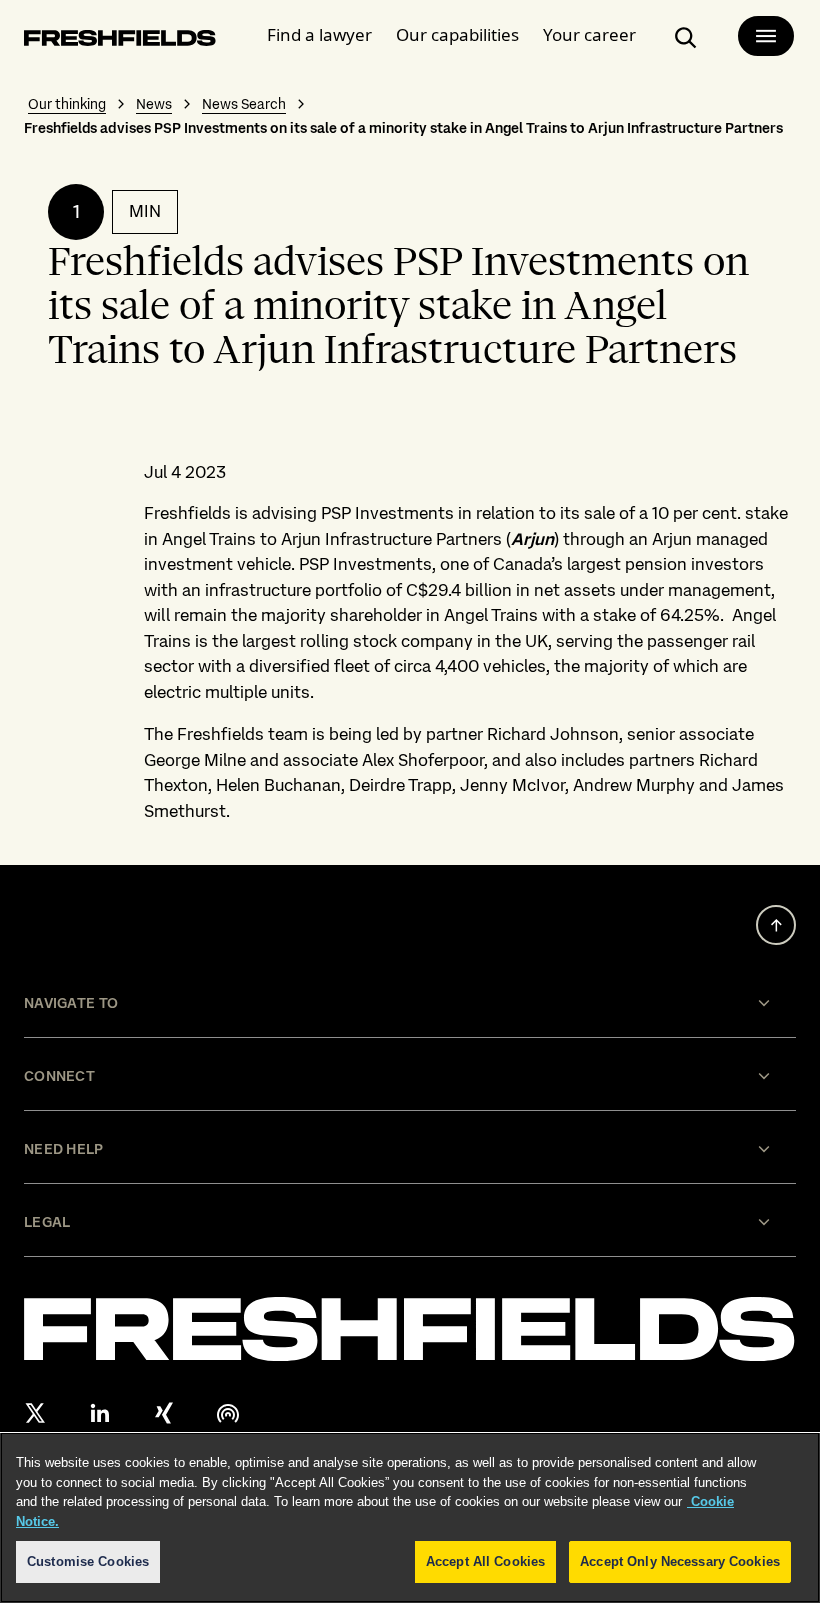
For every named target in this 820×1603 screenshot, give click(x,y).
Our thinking (67, 104)
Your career (589, 34)
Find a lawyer (319, 34)
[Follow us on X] (36, 1413)
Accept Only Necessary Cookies (680, 1561)
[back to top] (776, 925)
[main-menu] (766, 36)
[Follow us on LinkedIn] (100, 1413)
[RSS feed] (228, 1413)
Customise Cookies (88, 1561)
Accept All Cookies (485, 1561)
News (154, 104)
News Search (244, 104)
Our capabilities (457, 34)
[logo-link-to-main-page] (120, 41)
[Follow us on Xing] (164, 1413)
